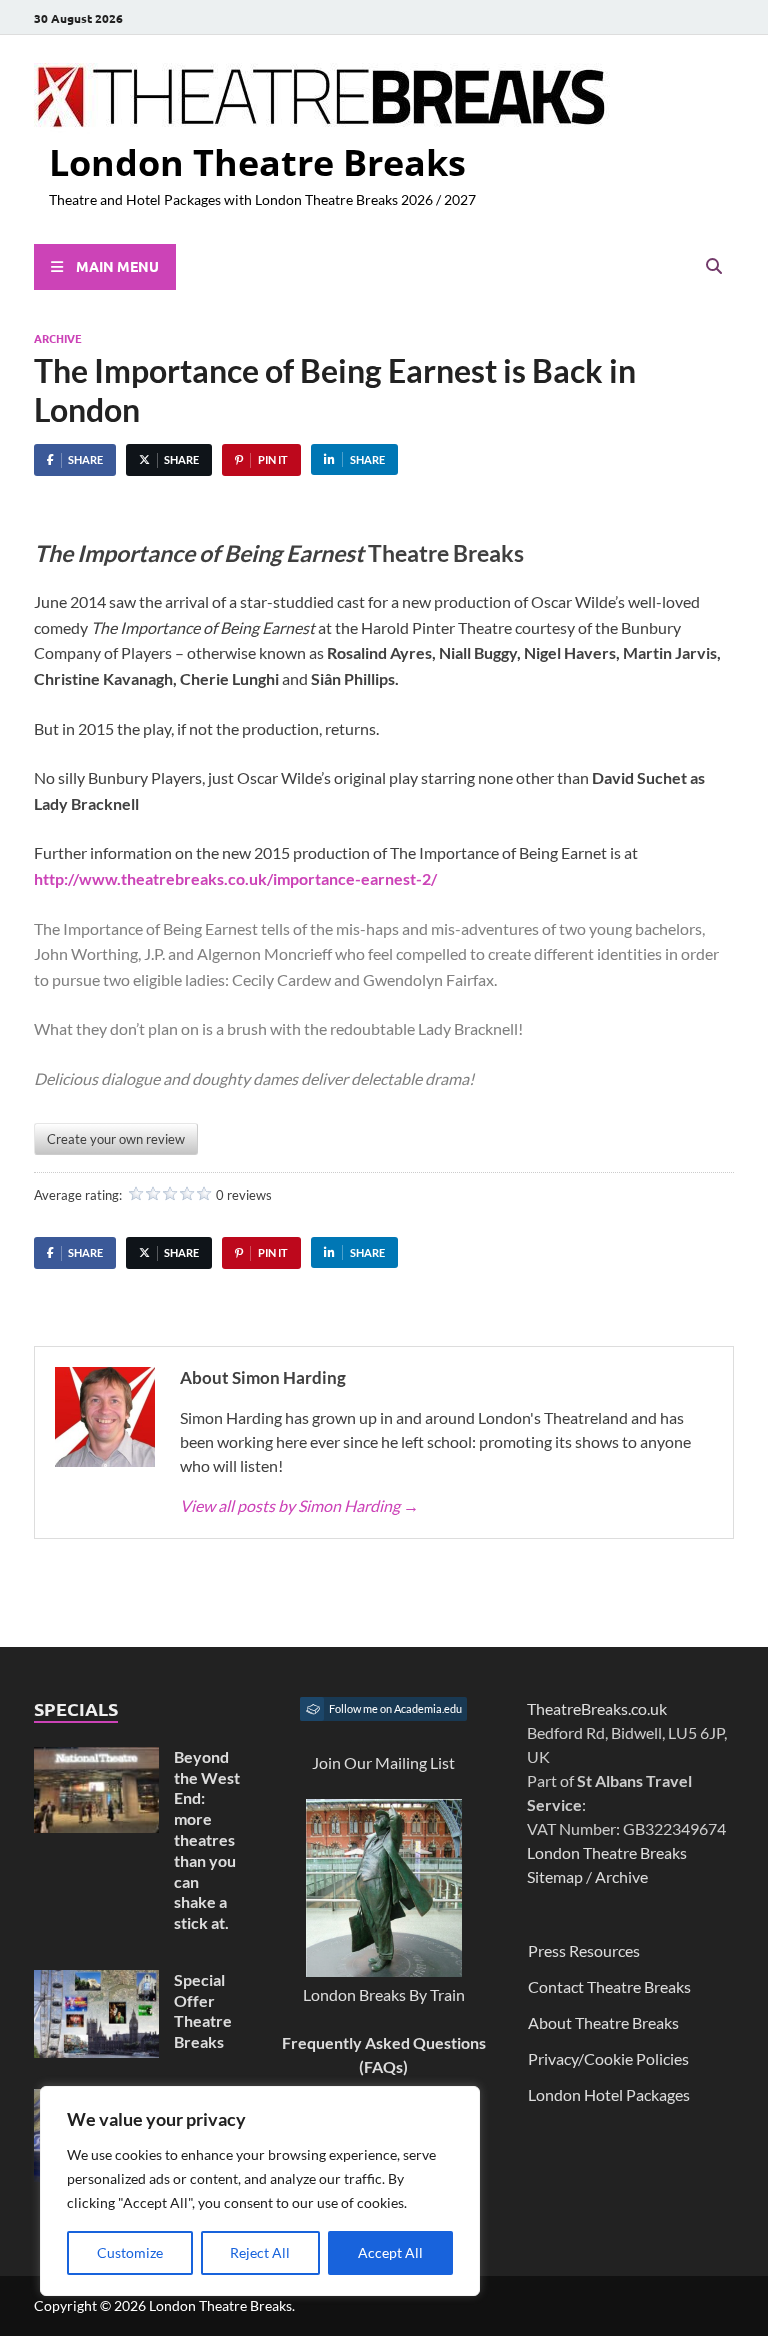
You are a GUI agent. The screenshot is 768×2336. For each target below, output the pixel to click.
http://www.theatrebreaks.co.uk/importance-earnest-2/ (235, 878)
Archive (58, 338)
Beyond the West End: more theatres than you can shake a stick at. (207, 1839)
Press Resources (584, 1950)
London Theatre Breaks (257, 162)
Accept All (390, 2252)
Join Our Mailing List (383, 1762)
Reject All (260, 2252)
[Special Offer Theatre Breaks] (96, 1981)
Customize (130, 2252)
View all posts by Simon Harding (299, 1505)
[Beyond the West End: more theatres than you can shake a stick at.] (96, 1758)
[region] (260, 2191)
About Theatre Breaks (603, 2022)
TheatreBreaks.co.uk (597, 1708)
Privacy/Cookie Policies (608, 2058)
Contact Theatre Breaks (609, 1986)
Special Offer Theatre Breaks (203, 2010)
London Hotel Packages (609, 2094)
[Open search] (714, 267)
